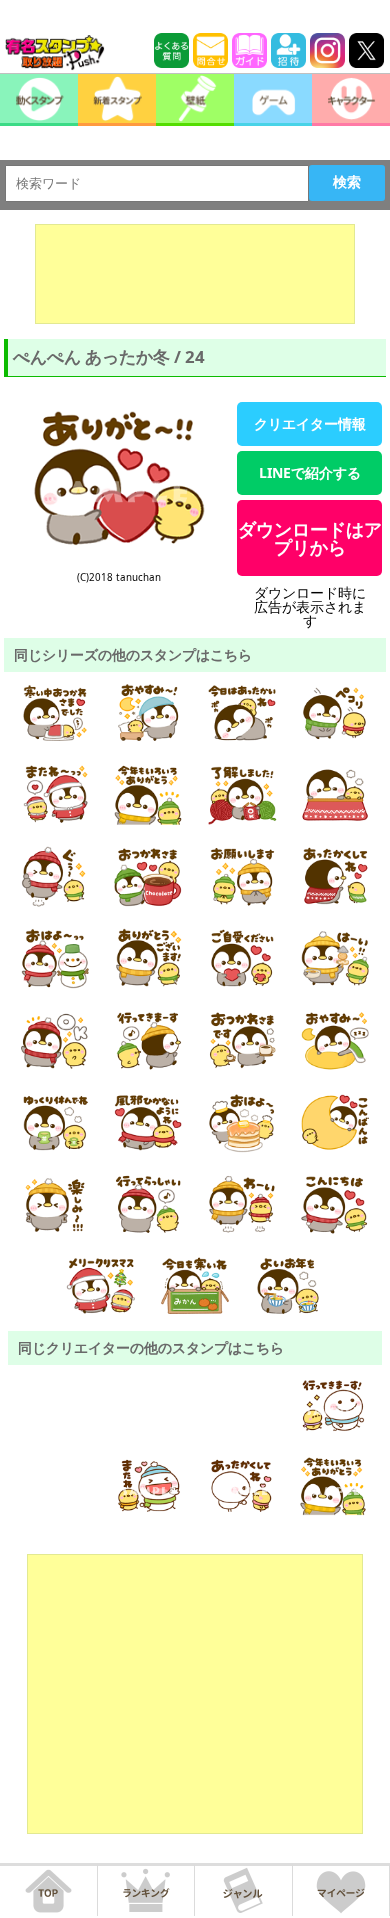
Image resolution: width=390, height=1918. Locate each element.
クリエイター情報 (310, 423)
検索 (347, 182)
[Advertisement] (195, 274)
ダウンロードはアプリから (310, 538)
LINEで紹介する (310, 472)
